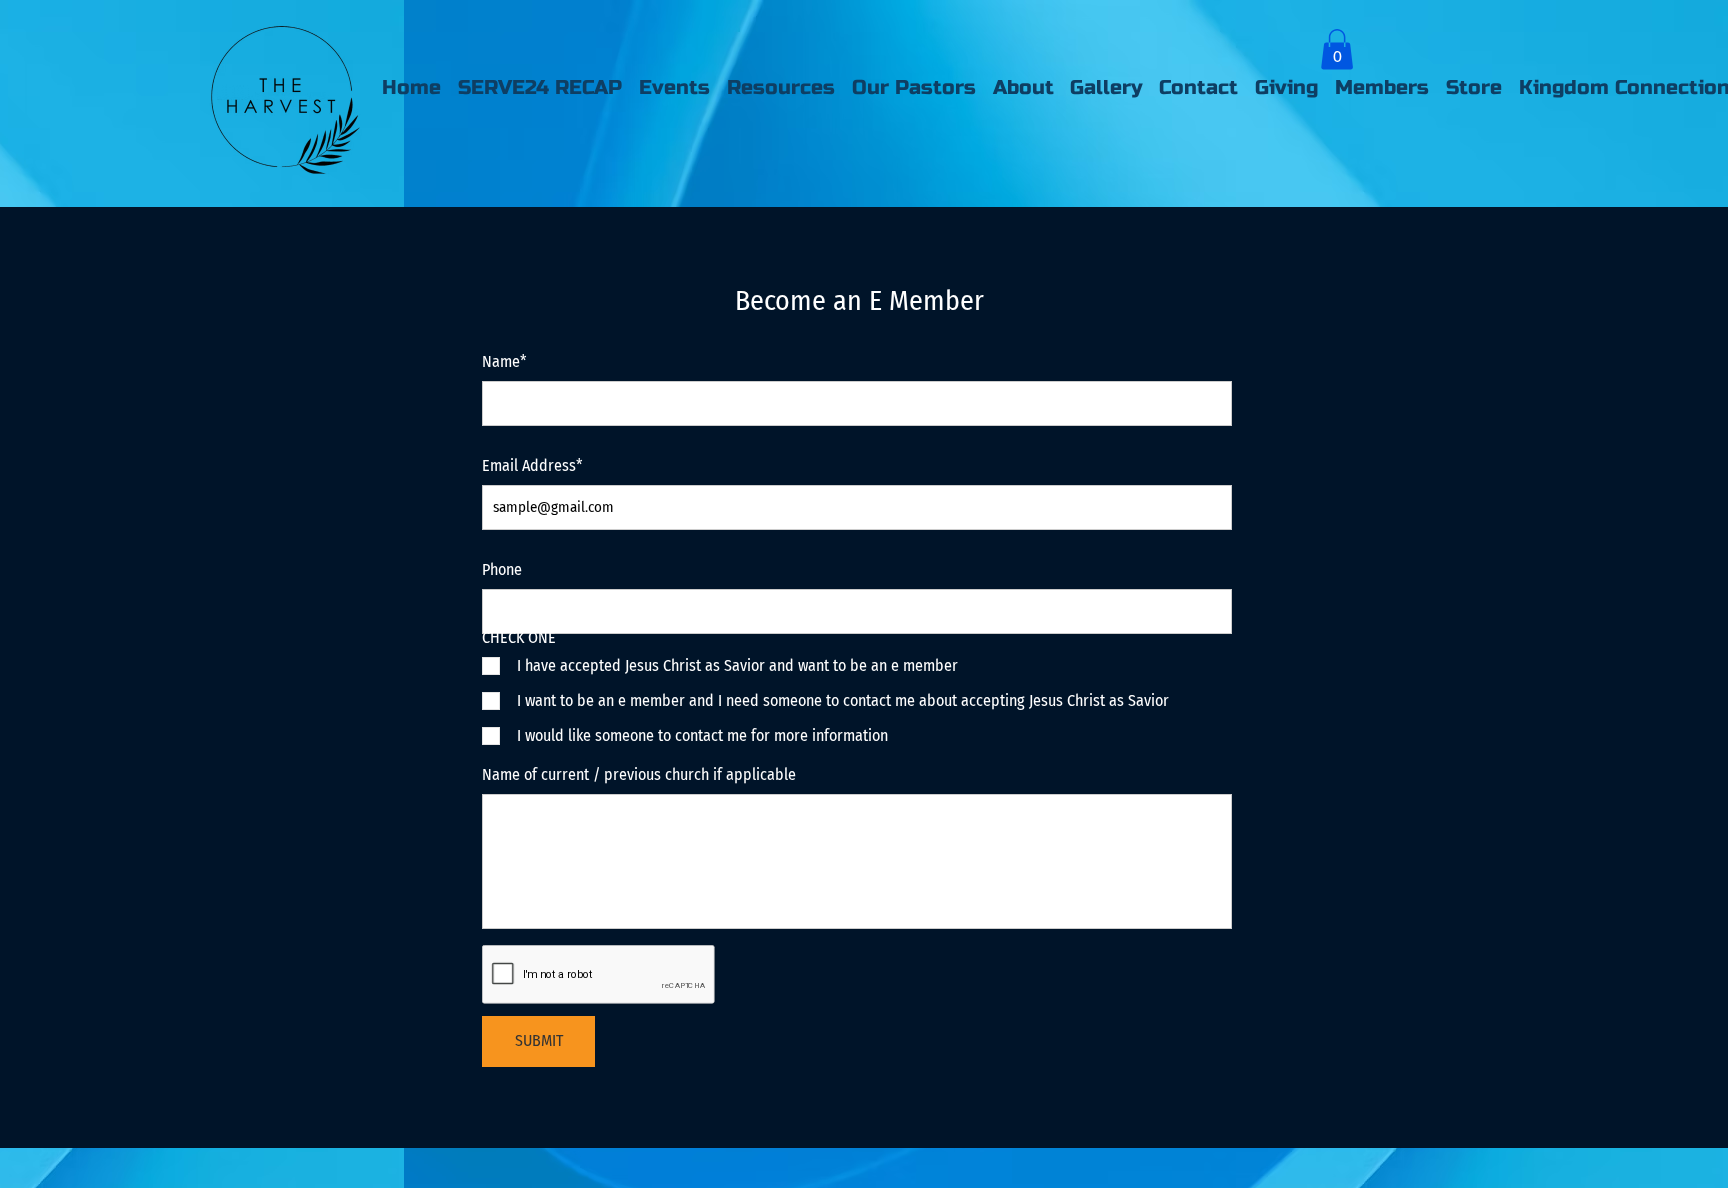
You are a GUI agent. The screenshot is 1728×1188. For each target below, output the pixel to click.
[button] (1337, 49)
